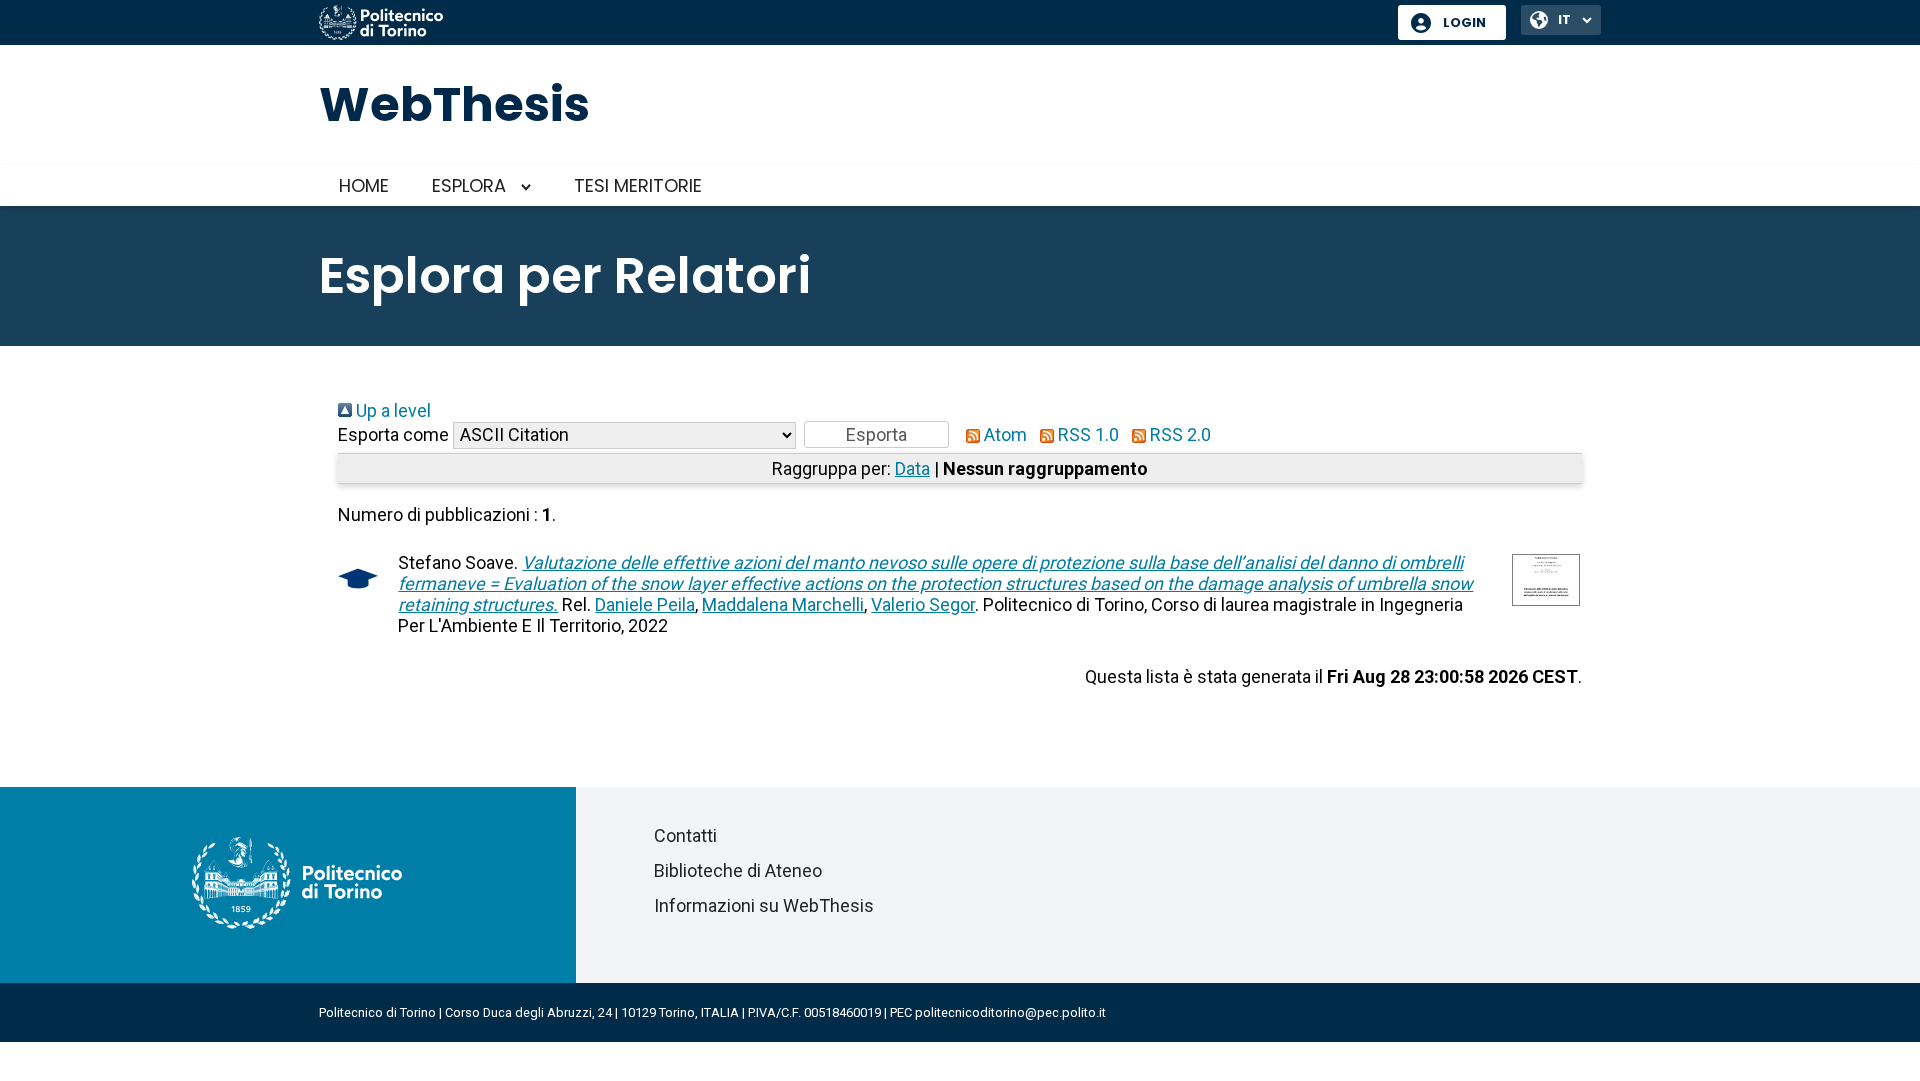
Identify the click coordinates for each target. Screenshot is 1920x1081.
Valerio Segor (923, 604)
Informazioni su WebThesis (764, 905)
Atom (1003, 434)
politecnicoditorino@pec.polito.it (1010, 1012)
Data (912, 468)
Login (1464, 22)
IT (1564, 19)
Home (364, 185)
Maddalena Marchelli (783, 604)
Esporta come (393, 434)
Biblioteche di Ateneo (738, 870)
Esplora (469, 185)
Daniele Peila (645, 604)
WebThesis (454, 104)
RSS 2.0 (1178, 434)
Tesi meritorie (638, 185)
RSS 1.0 (1086, 434)
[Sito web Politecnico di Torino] (851, 24)
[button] (876, 434)
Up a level (391, 410)
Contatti (685, 835)
